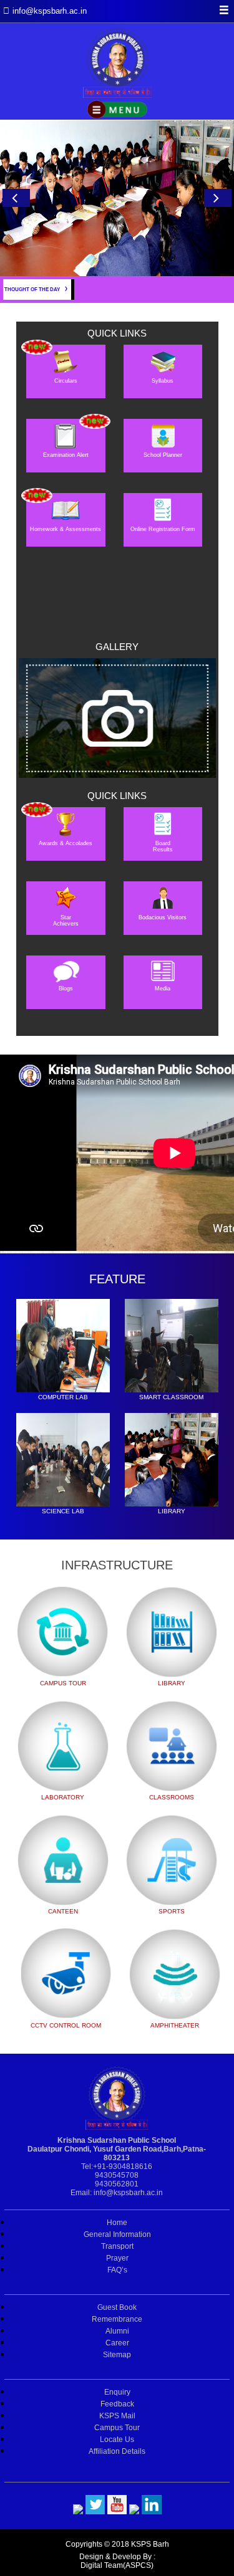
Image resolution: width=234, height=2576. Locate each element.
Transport (117, 2246)
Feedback (117, 2404)
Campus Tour (63, 1683)
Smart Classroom (171, 1397)
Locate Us (117, 2440)
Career (117, 2343)
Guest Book (117, 2307)
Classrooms (172, 1797)
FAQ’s (117, 2270)
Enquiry (117, 2392)
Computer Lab (63, 1397)
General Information (117, 2234)
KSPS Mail (117, 2416)
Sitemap (117, 2355)
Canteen (63, 1911)
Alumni (117, 2331)
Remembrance (117, 2319)
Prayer (117, 2258)
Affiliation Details (117, 2451)
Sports (172, 1911)
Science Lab (63, 1511)
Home (117, 2223)
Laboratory (63, 1797)
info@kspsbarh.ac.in (128, 2193)
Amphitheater (175, 2025)
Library (172, 1511)
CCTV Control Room (66, 2025)
